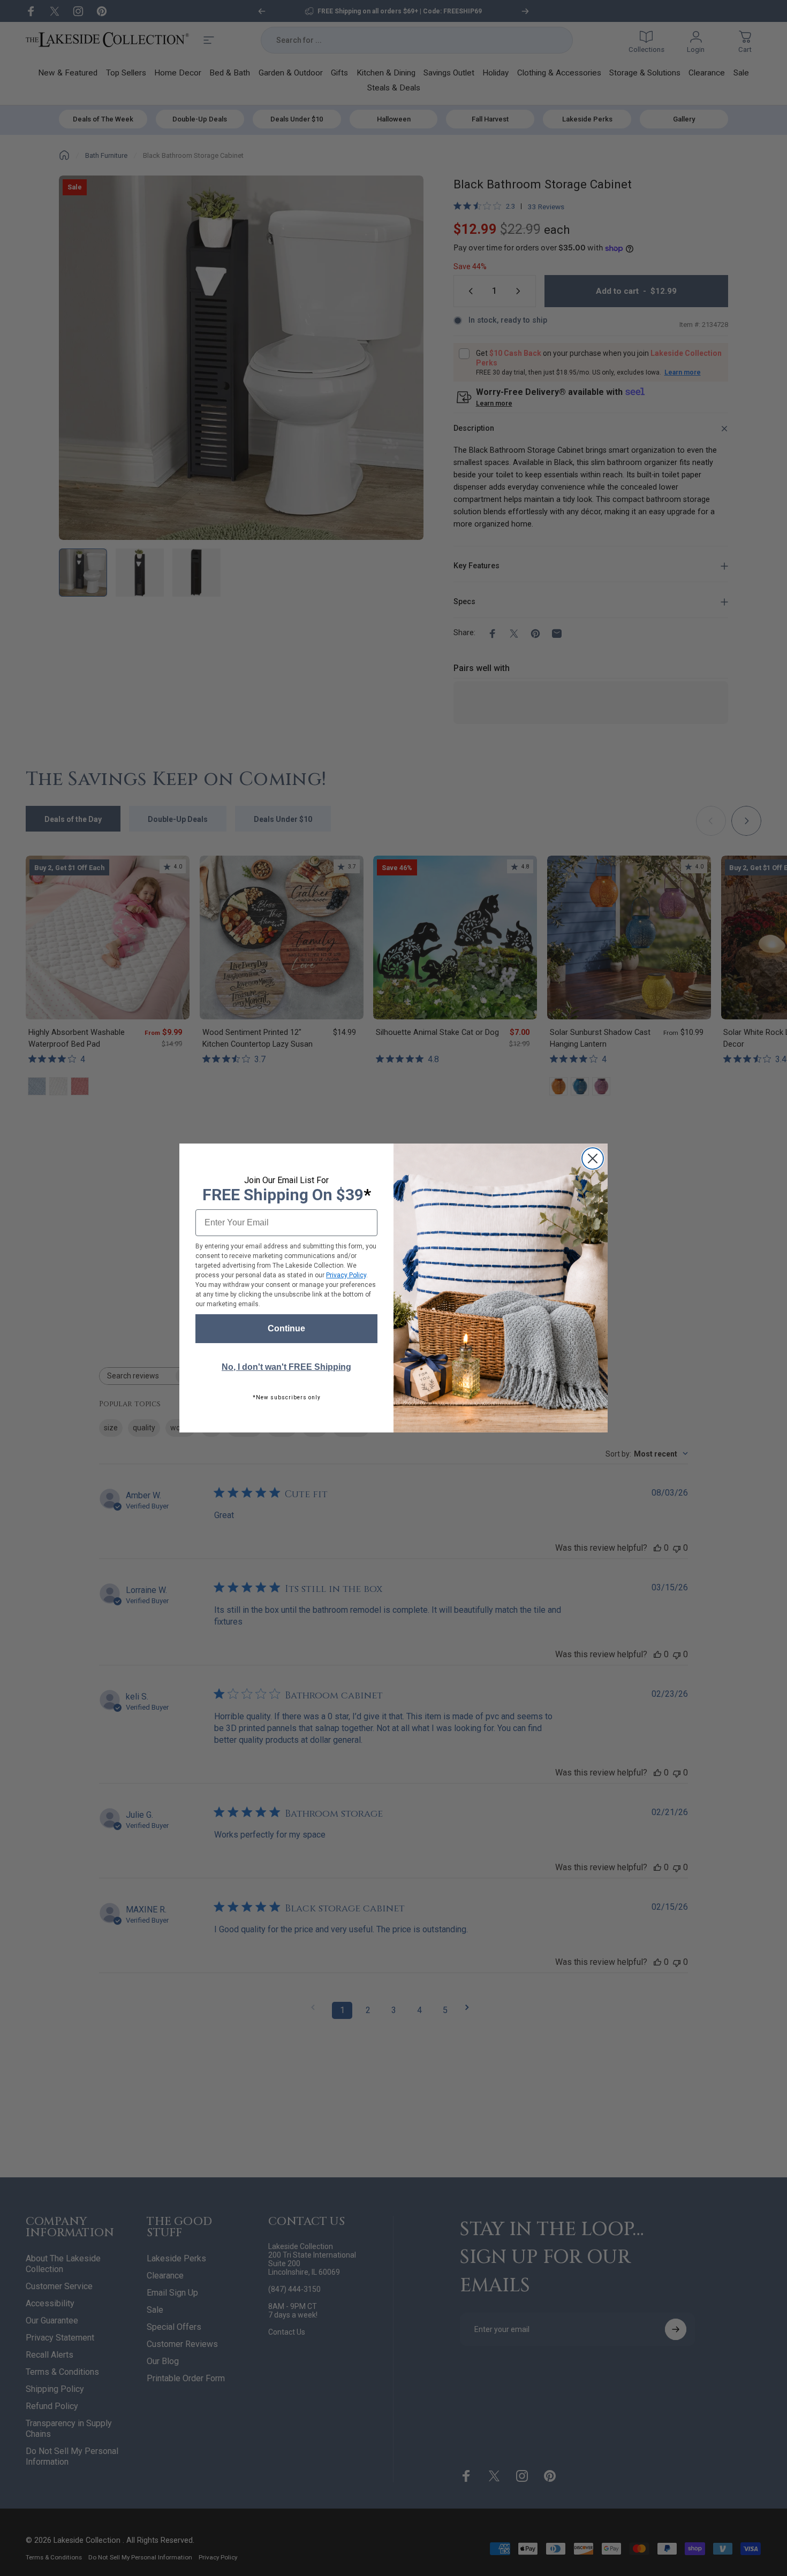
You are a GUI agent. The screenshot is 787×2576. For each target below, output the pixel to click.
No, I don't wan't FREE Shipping (286, 1367)
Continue (286, 1328)
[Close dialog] (593, 1159)
